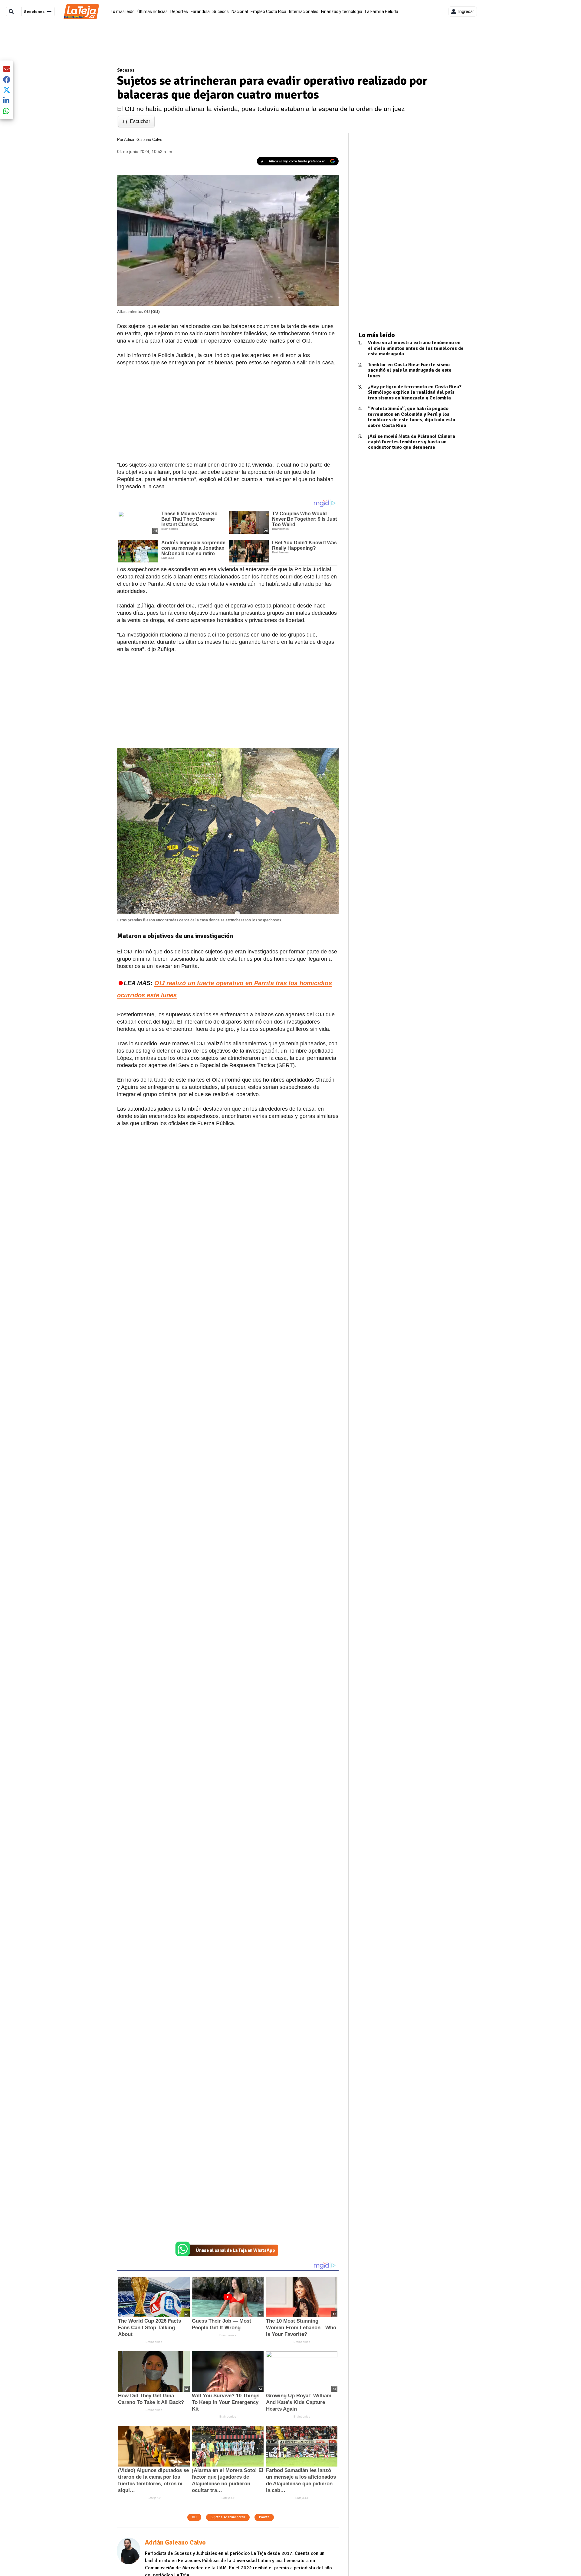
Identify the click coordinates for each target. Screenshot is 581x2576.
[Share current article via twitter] (7, 90)
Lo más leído (123, 11)
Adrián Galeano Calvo (143, 140)
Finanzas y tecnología (342, 11)
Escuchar (140, 121)
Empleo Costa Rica (268, 11)
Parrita (264, 2517)
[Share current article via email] (7, 69)
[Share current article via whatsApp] (7, 111)
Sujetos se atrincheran (228, 2517)
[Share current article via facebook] (7, 79)
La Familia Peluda (382, 11)
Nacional (240, 11)
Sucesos (221, 11)
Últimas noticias (153, 11)
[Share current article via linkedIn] (7, 100)
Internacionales (304, 11)
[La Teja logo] (81, 11)
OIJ (194, 2517)
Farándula (200, 11)
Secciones (34, 12)
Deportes (179, 11)
